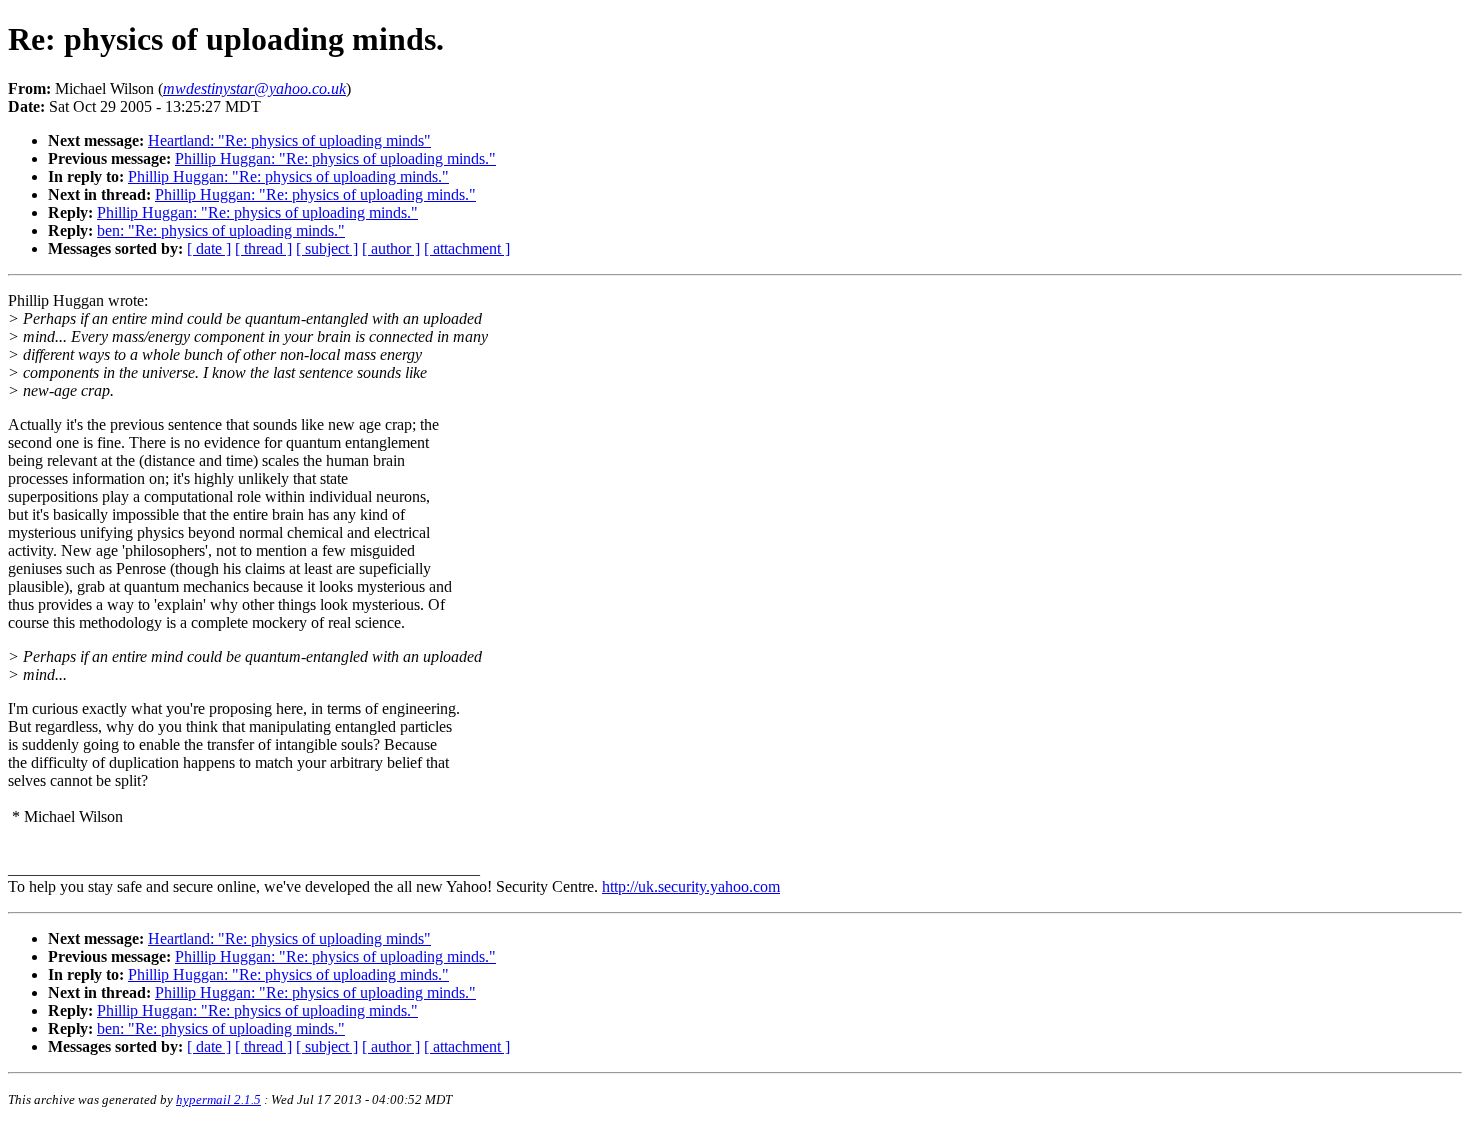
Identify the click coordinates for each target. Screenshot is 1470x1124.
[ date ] (209, 248)
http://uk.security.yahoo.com (691, 886)
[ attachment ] (467, 248)
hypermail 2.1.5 (218, 1099)
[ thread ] (263, 248)
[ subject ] (327, 248)
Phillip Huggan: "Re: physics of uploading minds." (335, 158)
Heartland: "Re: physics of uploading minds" (289, 140)
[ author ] (391, 248)
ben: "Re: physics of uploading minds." (221, 230)
